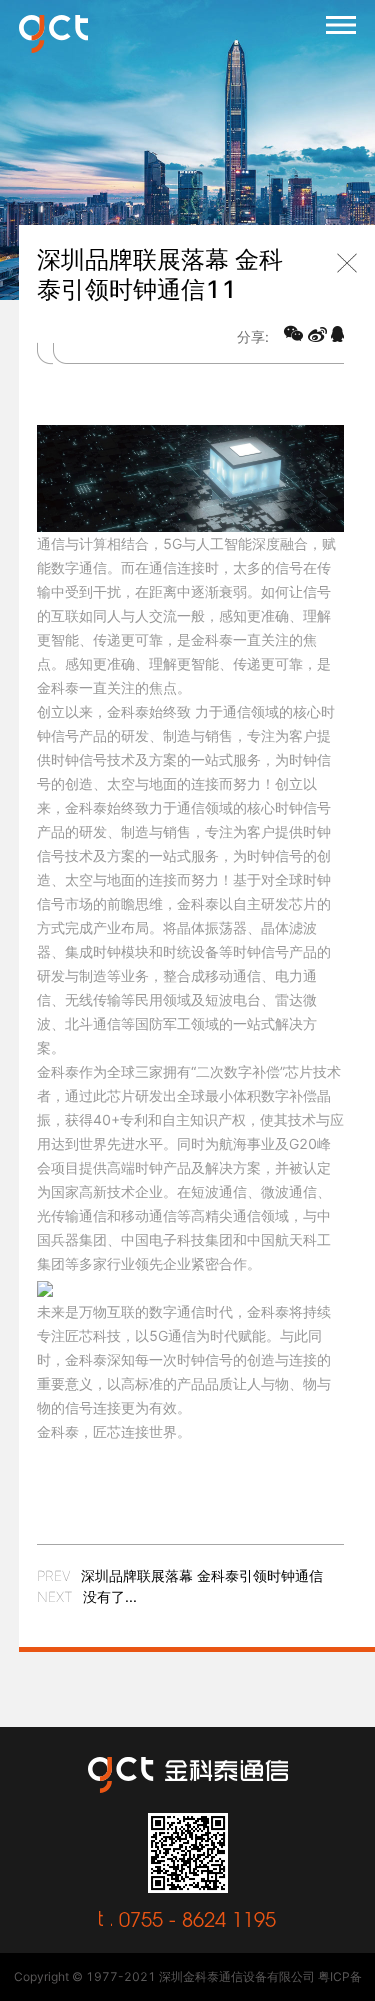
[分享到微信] (293, 333)
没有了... (110, 1596)
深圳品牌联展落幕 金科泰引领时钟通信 (202, 1575)
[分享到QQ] (337, 334)
